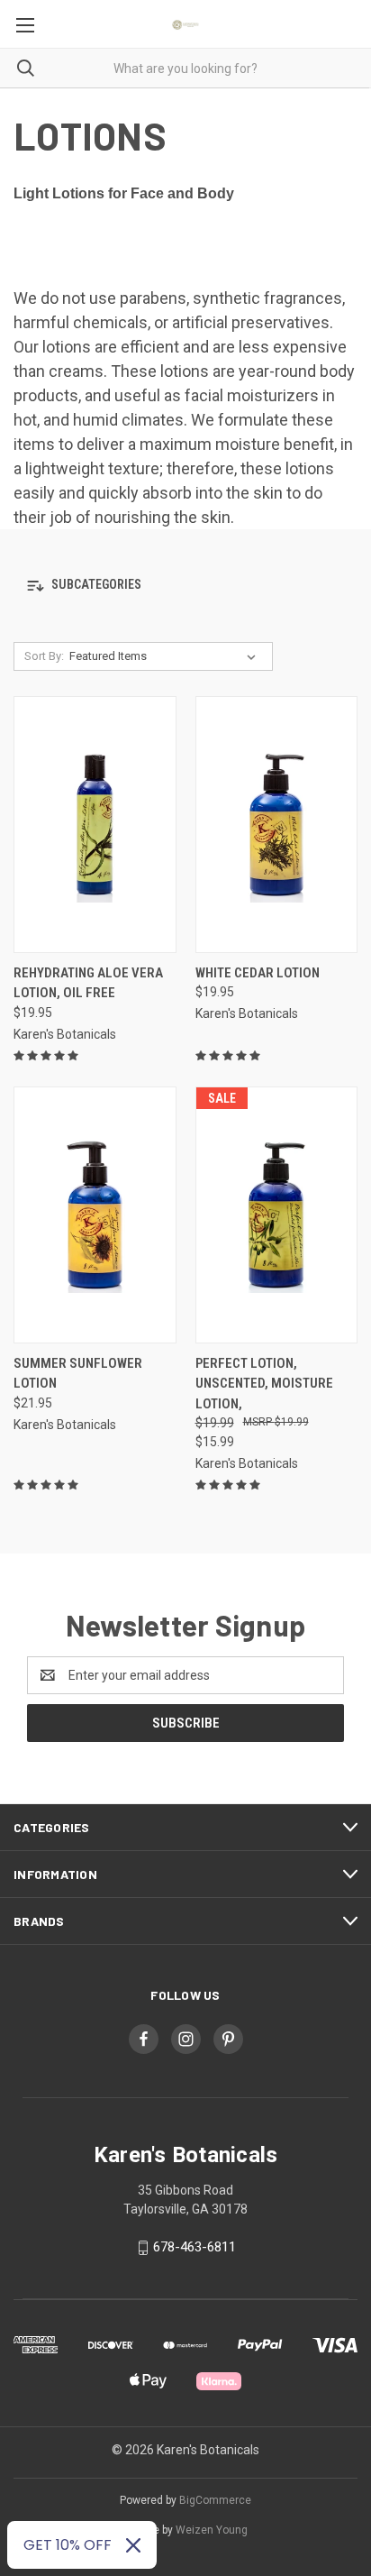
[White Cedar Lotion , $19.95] (277, 825)
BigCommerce (215, 2500)
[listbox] (166, 656)
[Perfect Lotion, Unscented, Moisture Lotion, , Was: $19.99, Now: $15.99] (277, 1215)
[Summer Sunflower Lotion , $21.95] (95, 1215)
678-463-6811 (195, 2247)
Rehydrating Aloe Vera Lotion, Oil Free (88, 983)
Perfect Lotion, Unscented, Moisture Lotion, (264, 1384)
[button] (185, 586)
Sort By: (44, 656)
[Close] (133, 2545)
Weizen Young (212, 2530)
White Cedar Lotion (258, 973)
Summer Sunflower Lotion (78, 1374)
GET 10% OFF (68, 2545)
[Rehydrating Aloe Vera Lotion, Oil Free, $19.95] (95, 825)
